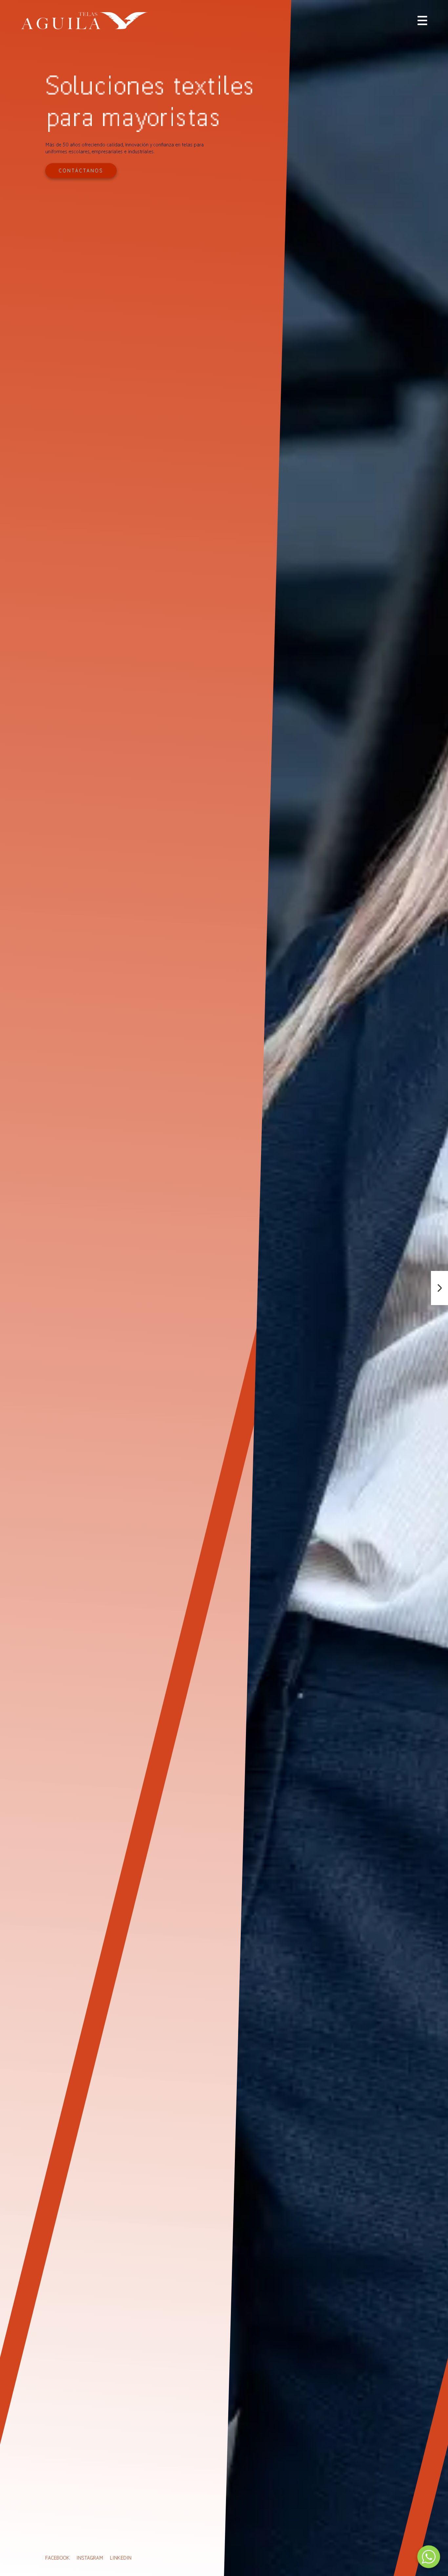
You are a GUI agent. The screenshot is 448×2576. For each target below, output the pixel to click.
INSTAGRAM (90, 2558)
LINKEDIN (121, 2558)
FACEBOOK (58, 2558)
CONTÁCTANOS (81, 171)
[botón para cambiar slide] (439, 1288)
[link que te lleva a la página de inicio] (84, 21)
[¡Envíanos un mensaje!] (429, 2557)
